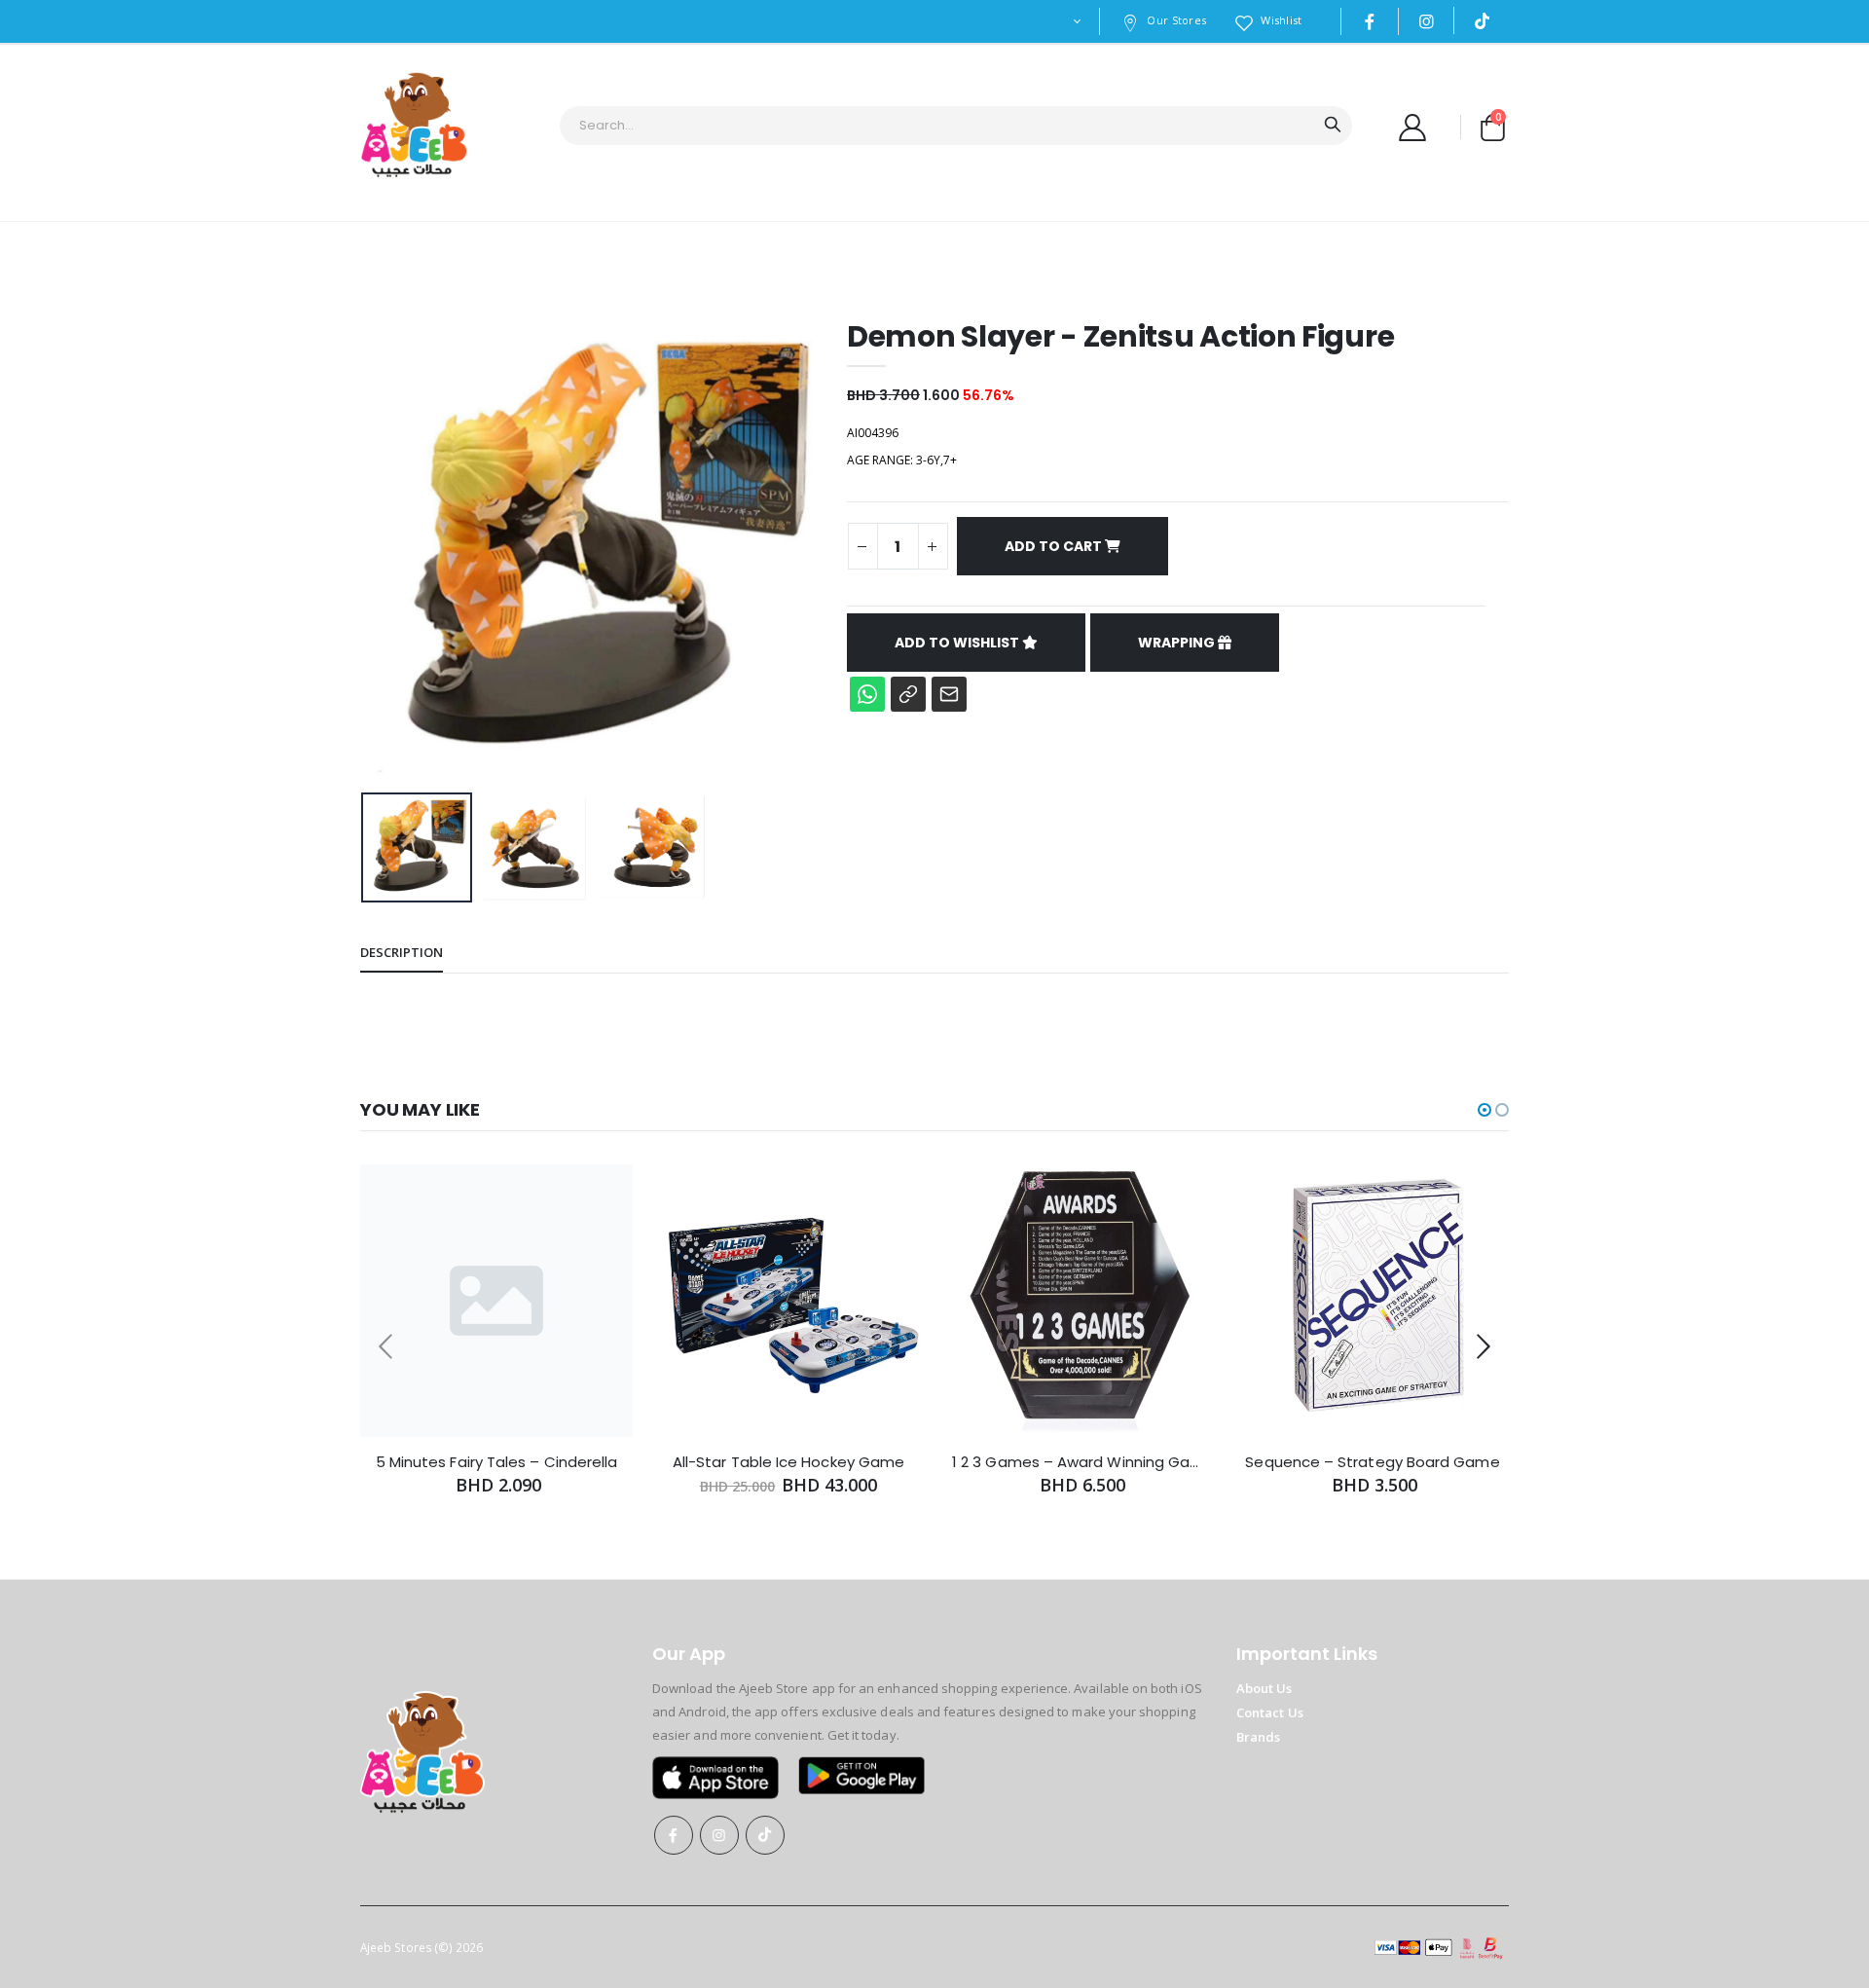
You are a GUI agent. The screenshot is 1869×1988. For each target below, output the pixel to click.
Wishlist (1281, 20)
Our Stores (1176, 20)
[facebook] (1370, 21)
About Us (1264, 1688)
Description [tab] (402, 952)
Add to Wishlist (958, 643)
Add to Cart (1055, 546)
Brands (1258, 1737)
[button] (1492, 127)
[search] (1333, 126)
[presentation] (390, 552)
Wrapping (1178, 643)
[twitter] (1427, 21)
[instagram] (1483, 20)
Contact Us (1270, 1712)
